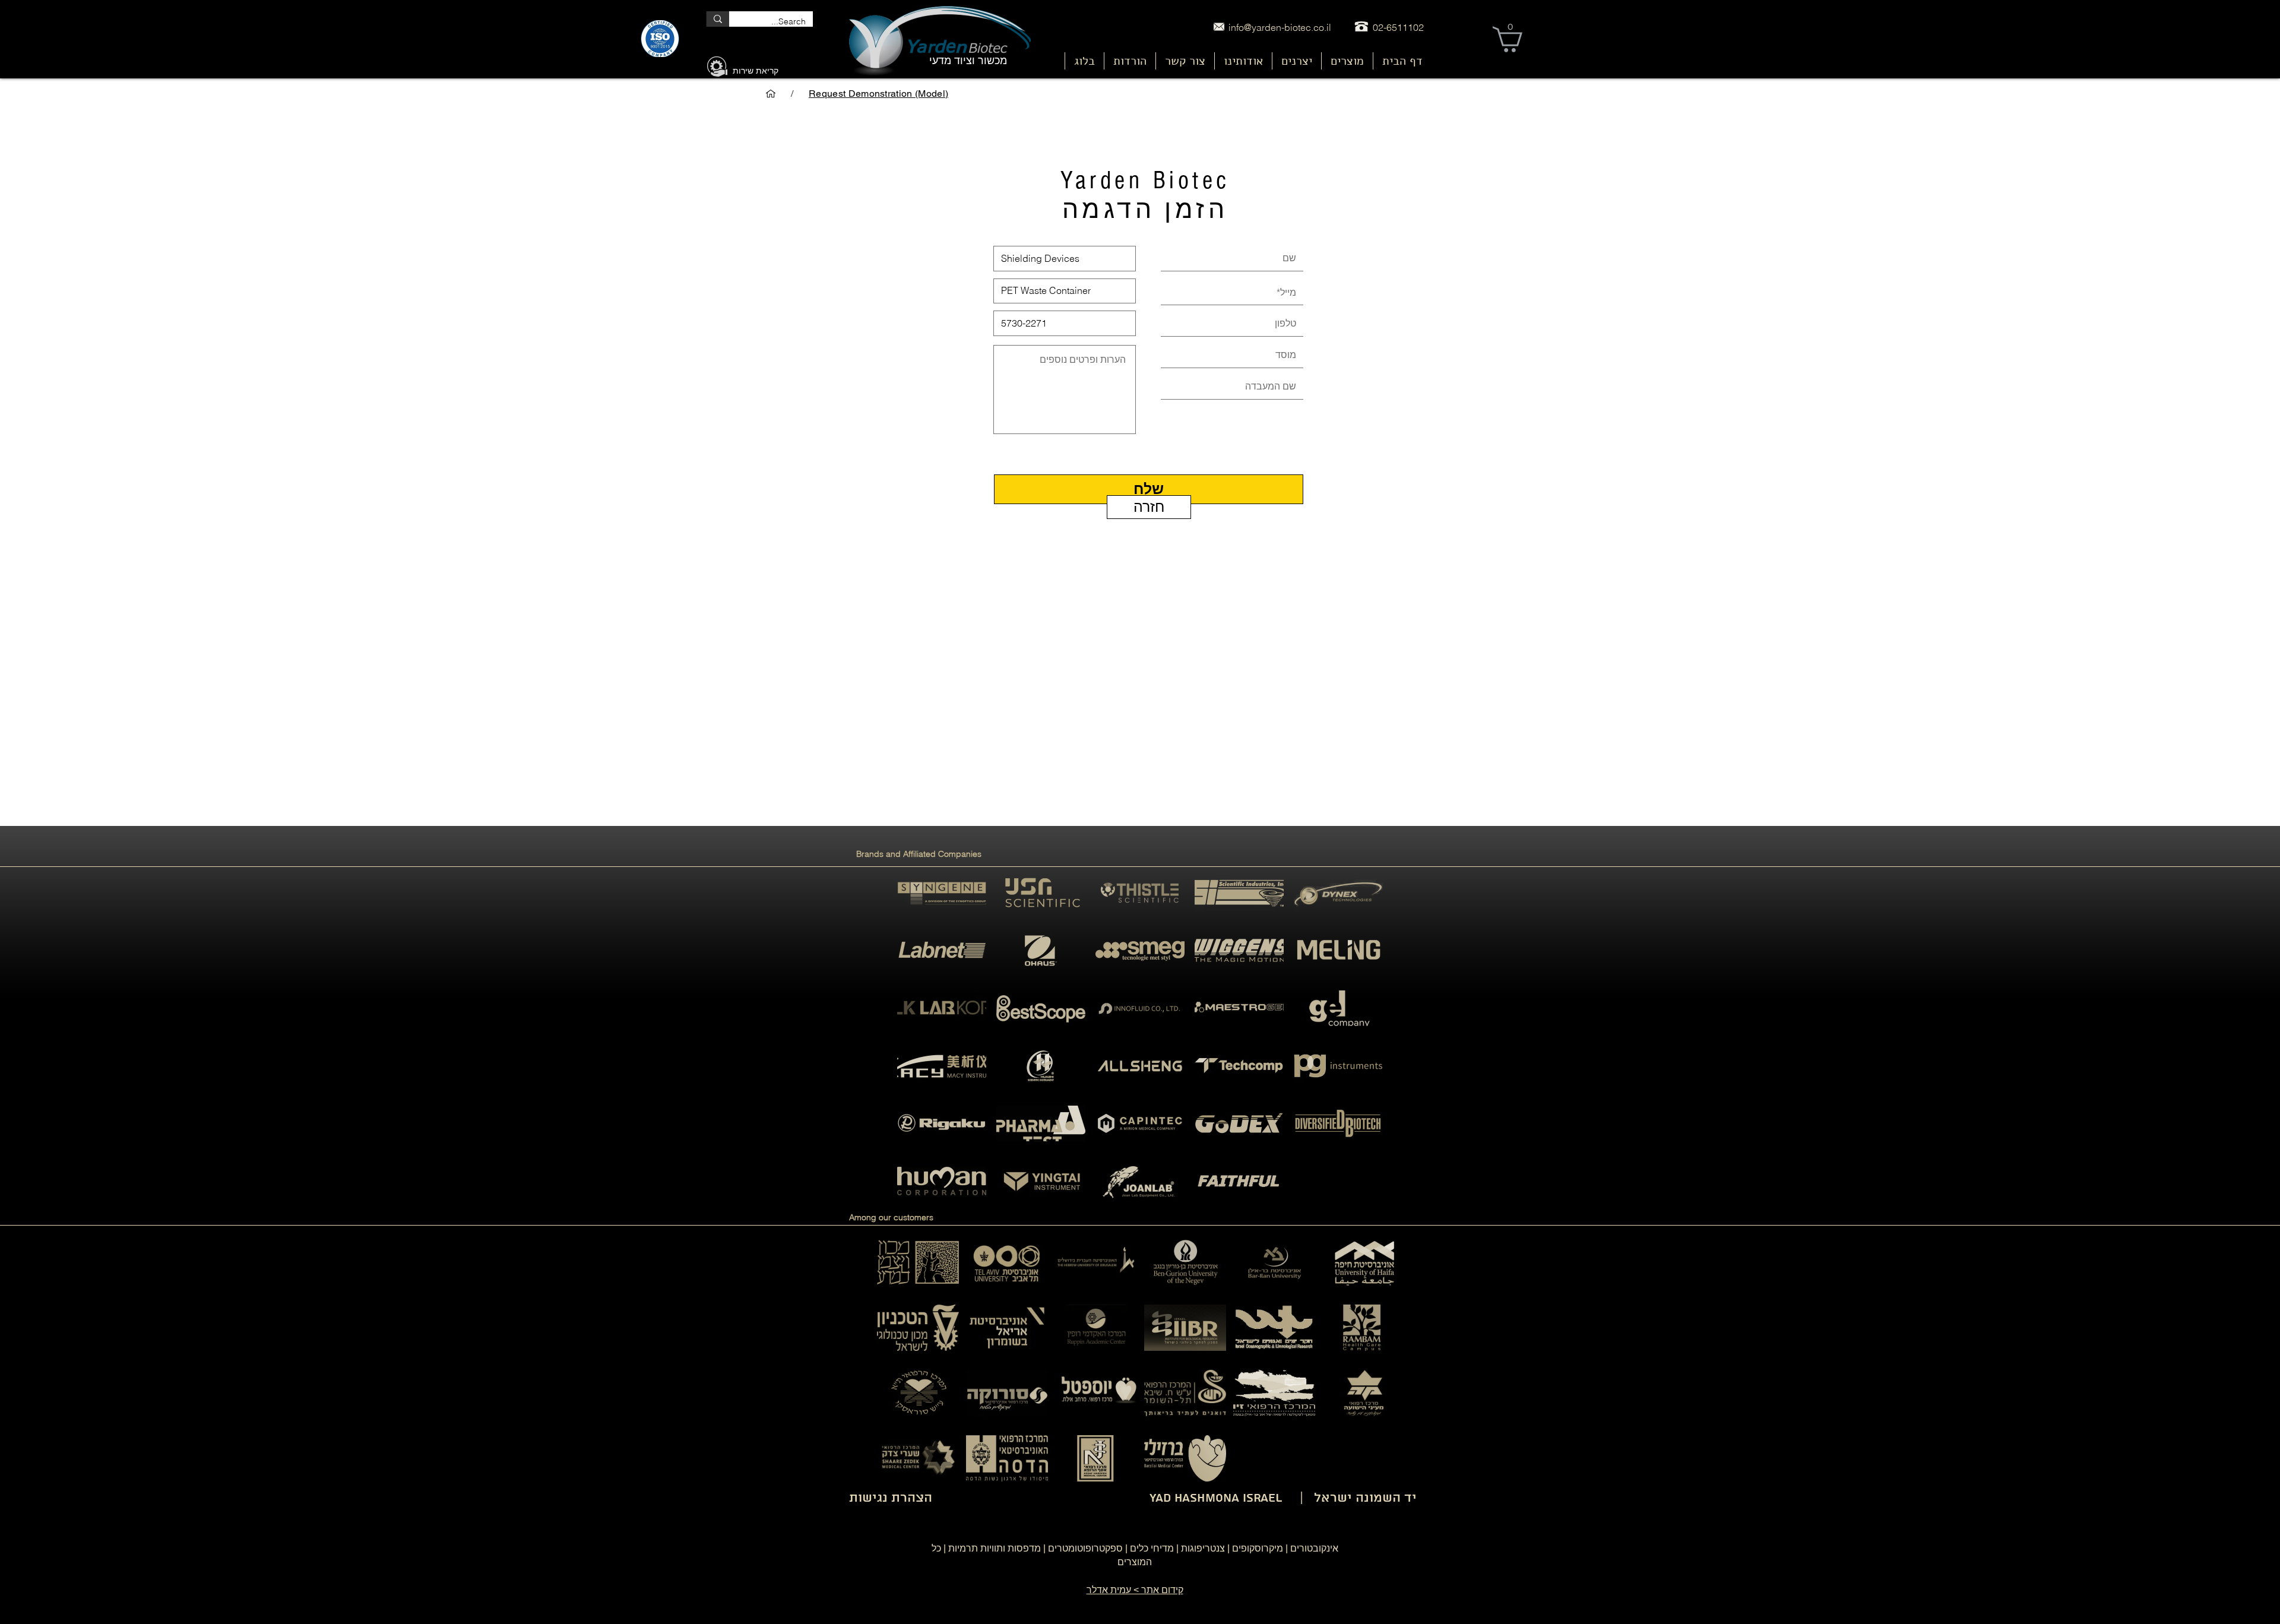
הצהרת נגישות (891, 1498)
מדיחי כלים (1152, 1548)
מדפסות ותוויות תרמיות (995, 1548)
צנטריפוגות (1203, 1548)
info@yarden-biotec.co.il (1280, 27)
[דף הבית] (771, 94)
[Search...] (718, 19)
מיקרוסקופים (1258, 1548)
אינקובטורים (1314, 1548)
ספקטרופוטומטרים (1085, 1548)
